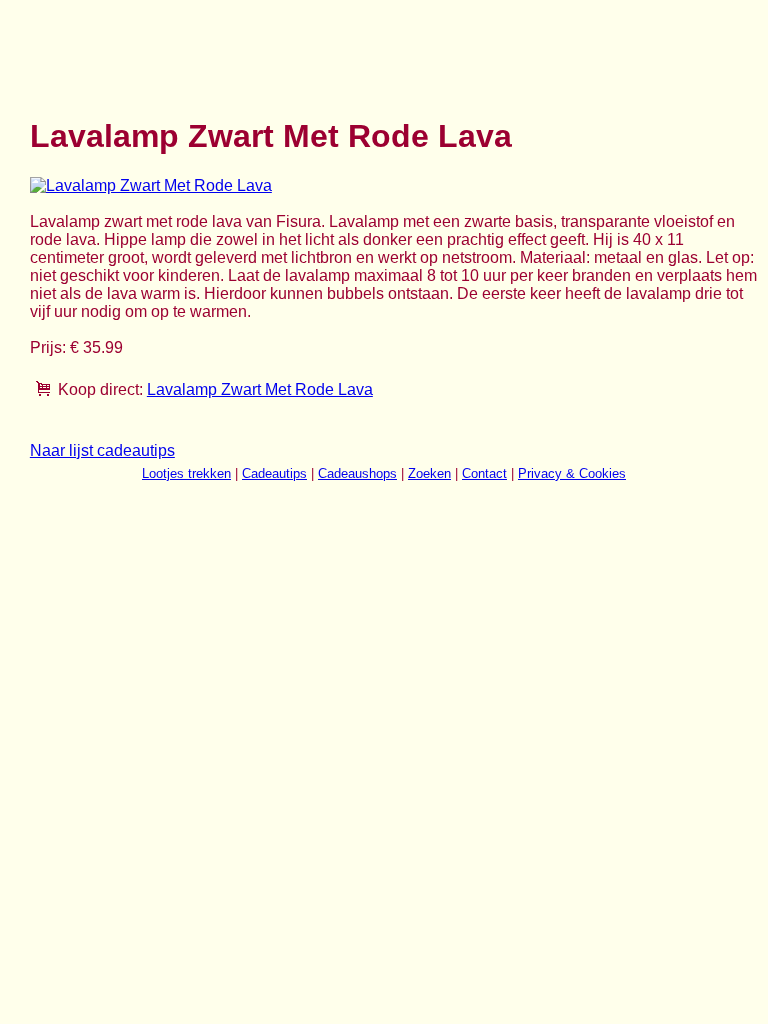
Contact (484, 473)
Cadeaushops (357, 473)
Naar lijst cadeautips (102, 450)
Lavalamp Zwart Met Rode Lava (260, 389)
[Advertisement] (394, 48)
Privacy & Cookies (572, 473)
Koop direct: (100, 389)
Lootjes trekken (186, 473)
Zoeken (429, 473)
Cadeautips (274, 473)
